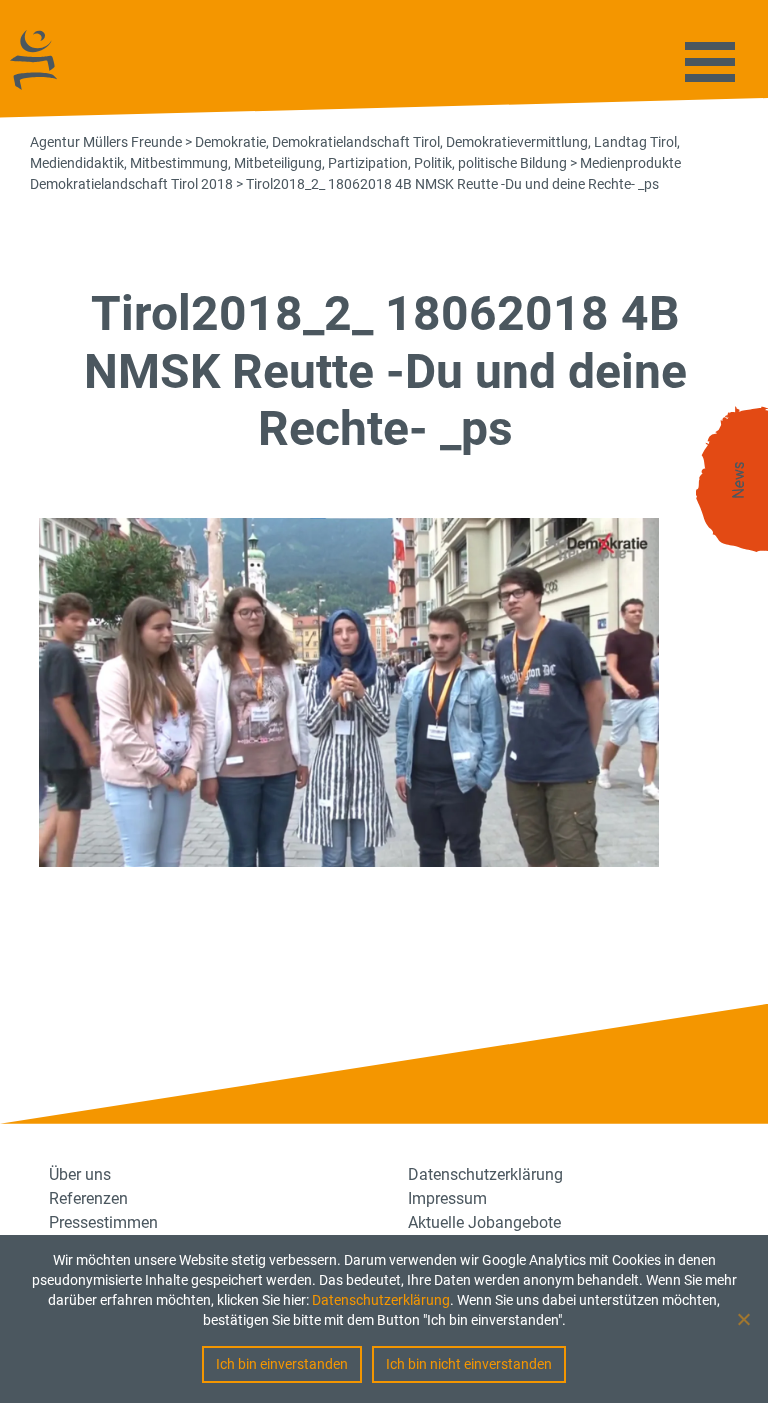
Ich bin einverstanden (282, 1364)
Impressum (447, 1198)
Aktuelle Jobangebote (484, 1222)
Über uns (80, 1174)
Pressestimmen (103, 1222)
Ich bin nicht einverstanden (469, 1364)
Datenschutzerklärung (381, 1300)
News (739, 480)
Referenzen (88, 1198)
